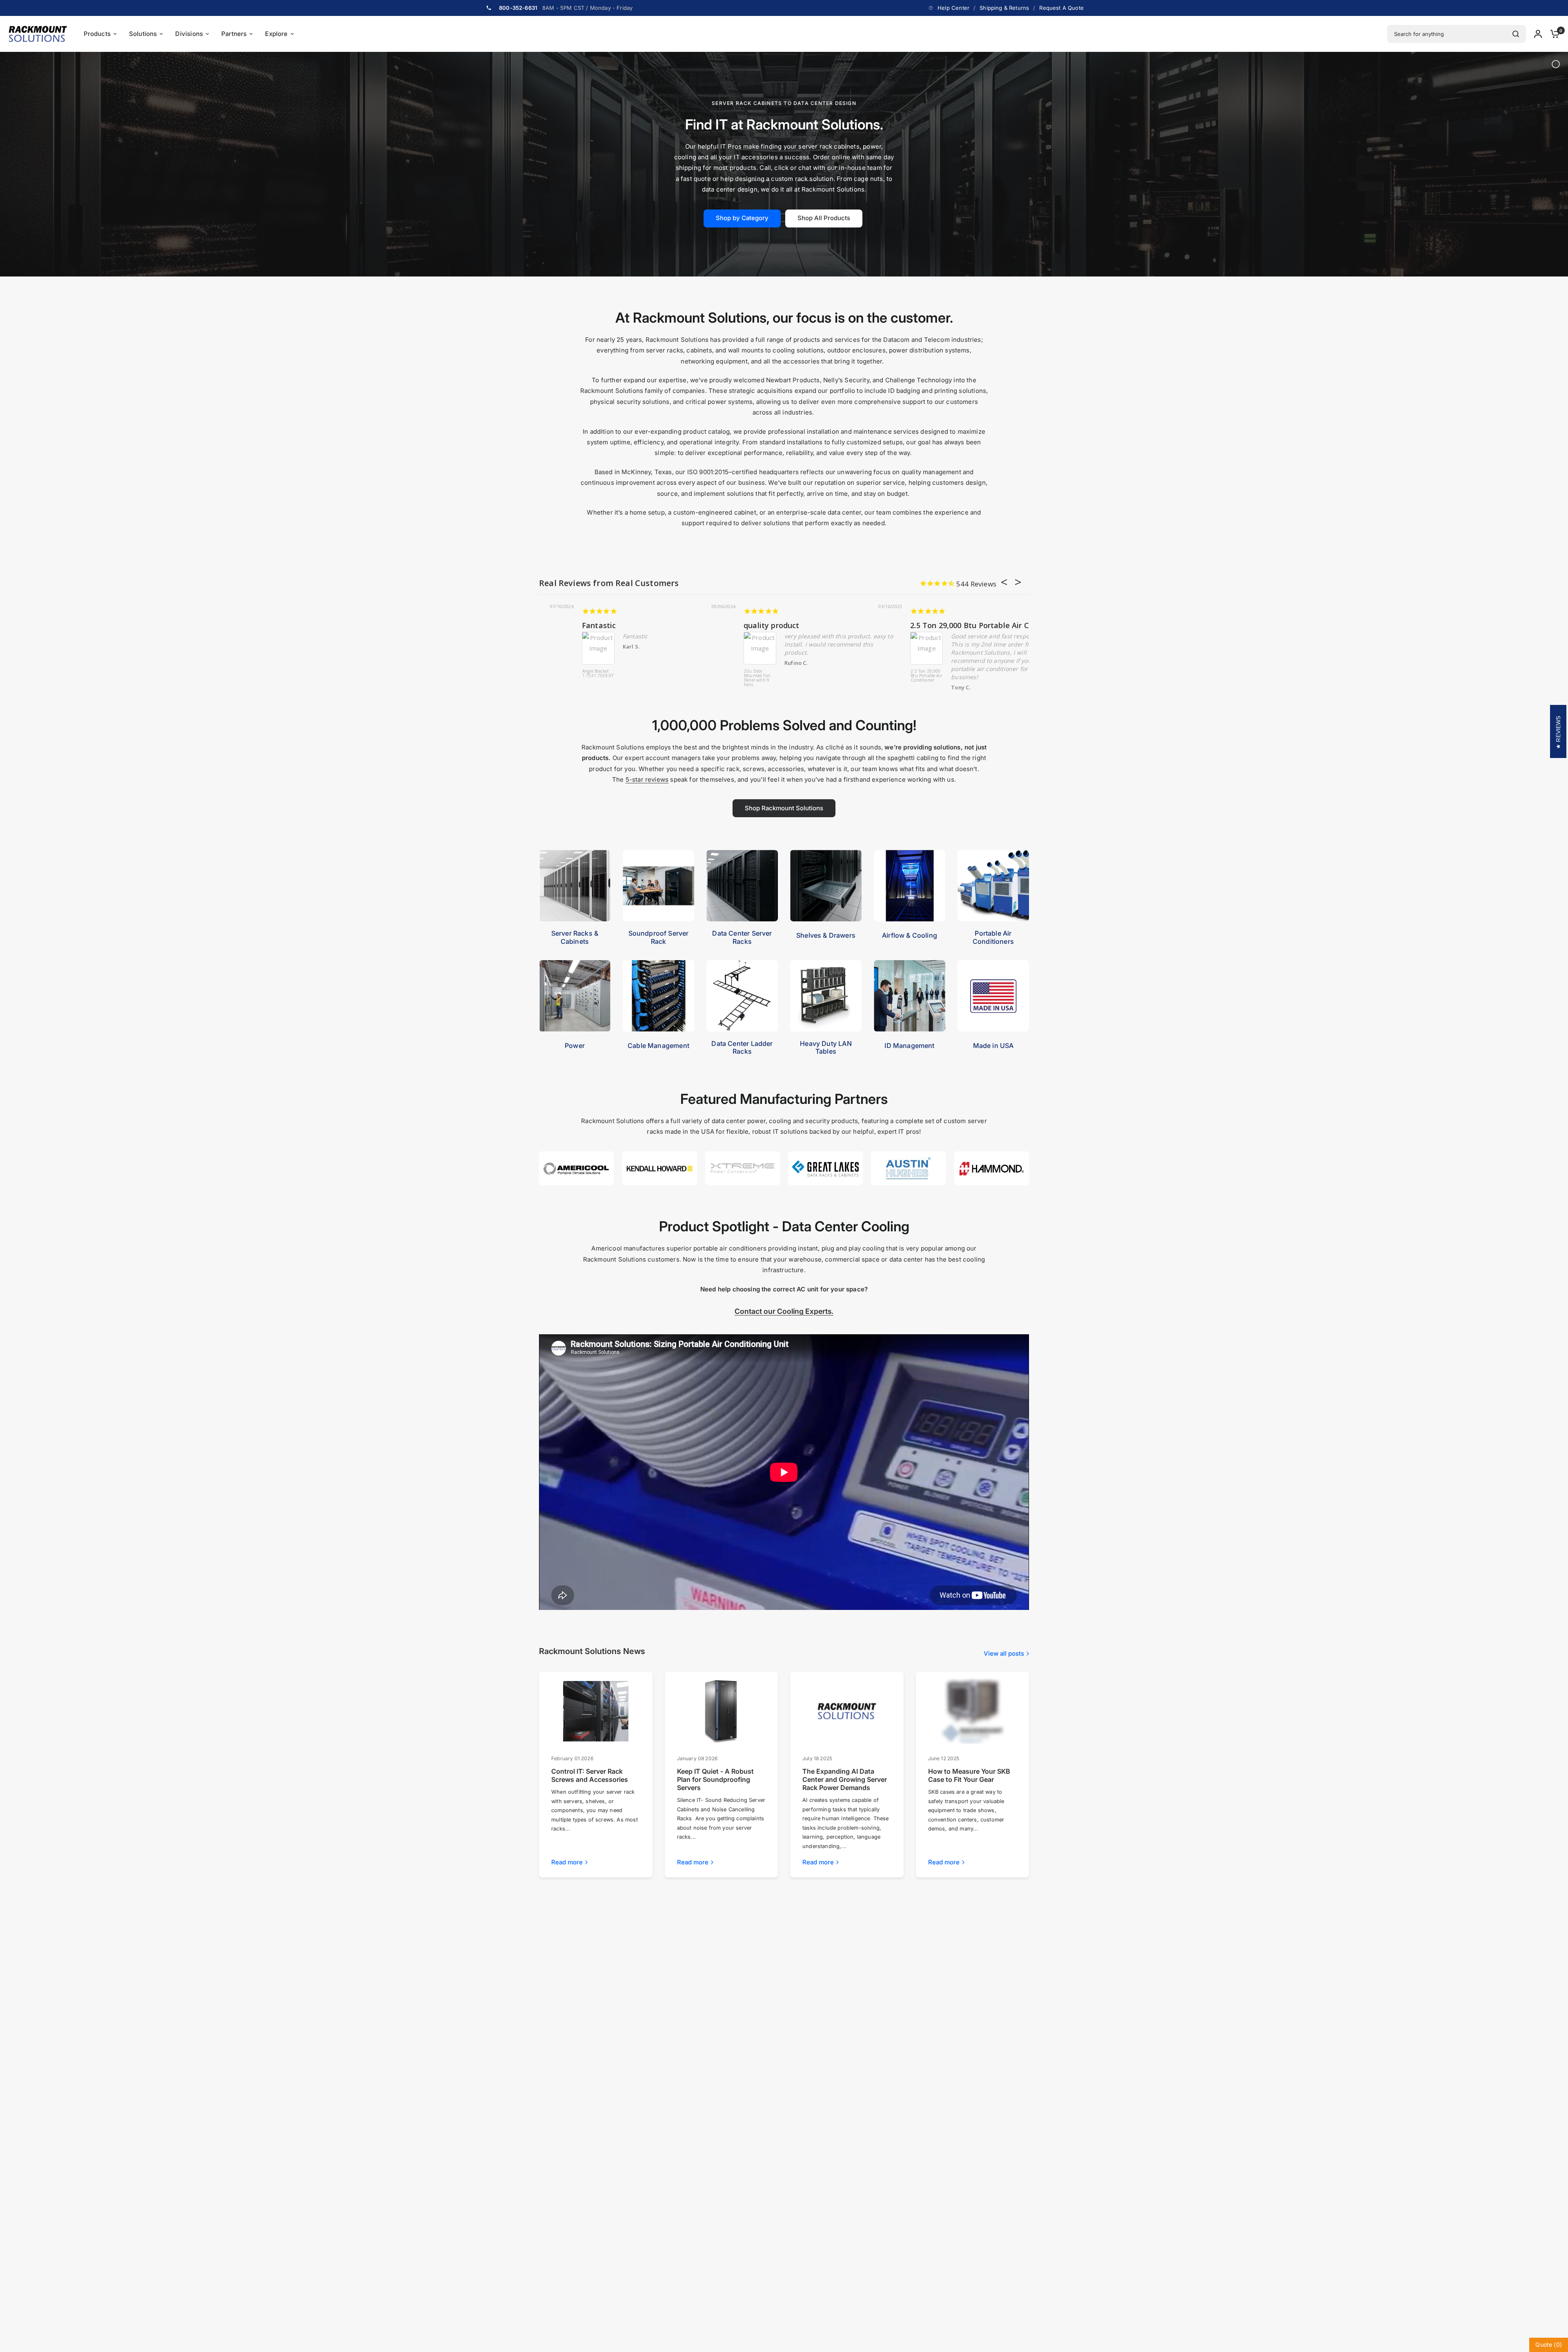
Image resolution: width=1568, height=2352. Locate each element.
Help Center (953, 8)
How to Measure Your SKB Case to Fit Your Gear (969, 1775)
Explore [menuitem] (276, 34)
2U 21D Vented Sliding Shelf (717, 674)
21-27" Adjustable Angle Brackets (600, 625)
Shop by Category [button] (742, 218)
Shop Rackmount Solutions (784, 808)
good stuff (883, 625)
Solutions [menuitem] (143, 34)
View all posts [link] (1004, 1653)
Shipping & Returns (1004, 8)
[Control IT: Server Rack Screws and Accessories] (596, 1711)
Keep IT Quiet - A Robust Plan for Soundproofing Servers (715, 1779)
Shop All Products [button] (824, 218)
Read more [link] (567, 1862)
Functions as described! (744, 625)
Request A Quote (1061, 8)
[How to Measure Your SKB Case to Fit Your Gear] (972, 1711)
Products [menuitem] (97, 34)
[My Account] (1538, 34)
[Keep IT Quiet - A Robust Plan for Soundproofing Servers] (721, 1711)
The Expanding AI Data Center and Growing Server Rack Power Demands (845, 1779)
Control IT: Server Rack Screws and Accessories (590, 1775)
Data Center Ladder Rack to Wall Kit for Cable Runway (878, 678)
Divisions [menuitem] (189, 34)
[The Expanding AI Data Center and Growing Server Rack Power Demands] (847, 1711)
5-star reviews (647, 779)
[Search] (1516, 34)
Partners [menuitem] (234, 34)
